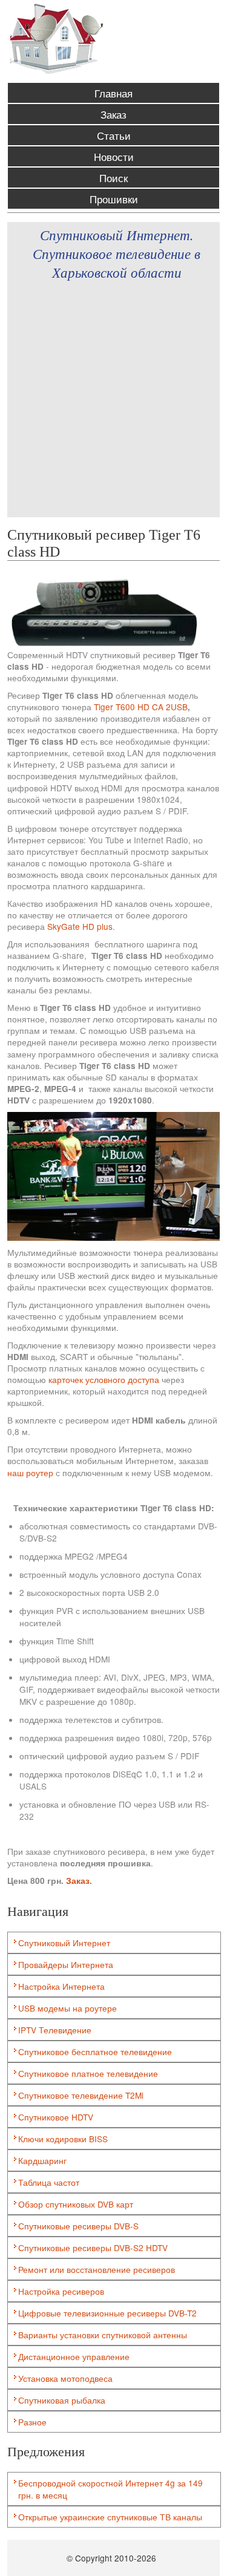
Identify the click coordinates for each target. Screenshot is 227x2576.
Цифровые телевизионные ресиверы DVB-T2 (107, 2313)
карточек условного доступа (104, 1379)
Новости (114, 156)
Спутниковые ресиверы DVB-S (78, 2226)
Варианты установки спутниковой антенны (103, 2335)
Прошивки (114, 199)
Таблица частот (49, 2182)
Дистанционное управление (74, 2356)
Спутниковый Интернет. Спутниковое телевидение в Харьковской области (117, 253)
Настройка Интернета (61, 1986)
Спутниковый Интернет (64, 1943)
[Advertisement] (113, 404)
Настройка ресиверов (61, 2291)
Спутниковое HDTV (56, 2117)
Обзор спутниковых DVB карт (76, 2204)
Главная (113, 93)
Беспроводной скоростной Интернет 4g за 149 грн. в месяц (110, 2489)
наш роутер (30, 1473)
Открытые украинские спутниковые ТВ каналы (110, 2517)
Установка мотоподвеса (65, 2378)
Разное (32, 2422)
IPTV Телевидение (55, 2030)
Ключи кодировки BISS (63, 2139)
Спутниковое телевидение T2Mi (81, 2095)
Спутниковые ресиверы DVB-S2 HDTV (93, 2247)
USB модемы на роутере (67, 2008)
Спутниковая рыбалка (62, 2400)
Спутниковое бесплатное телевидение (95, 2051)
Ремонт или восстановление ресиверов (97, 2269)
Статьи (114, 135)
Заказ (113, 114)
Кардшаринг (42, 2160)
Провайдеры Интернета (66, 1964)
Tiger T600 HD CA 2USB (141, 707)
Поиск (113, 178)
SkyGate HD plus (80, 926)
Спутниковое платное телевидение (88, 2073)
